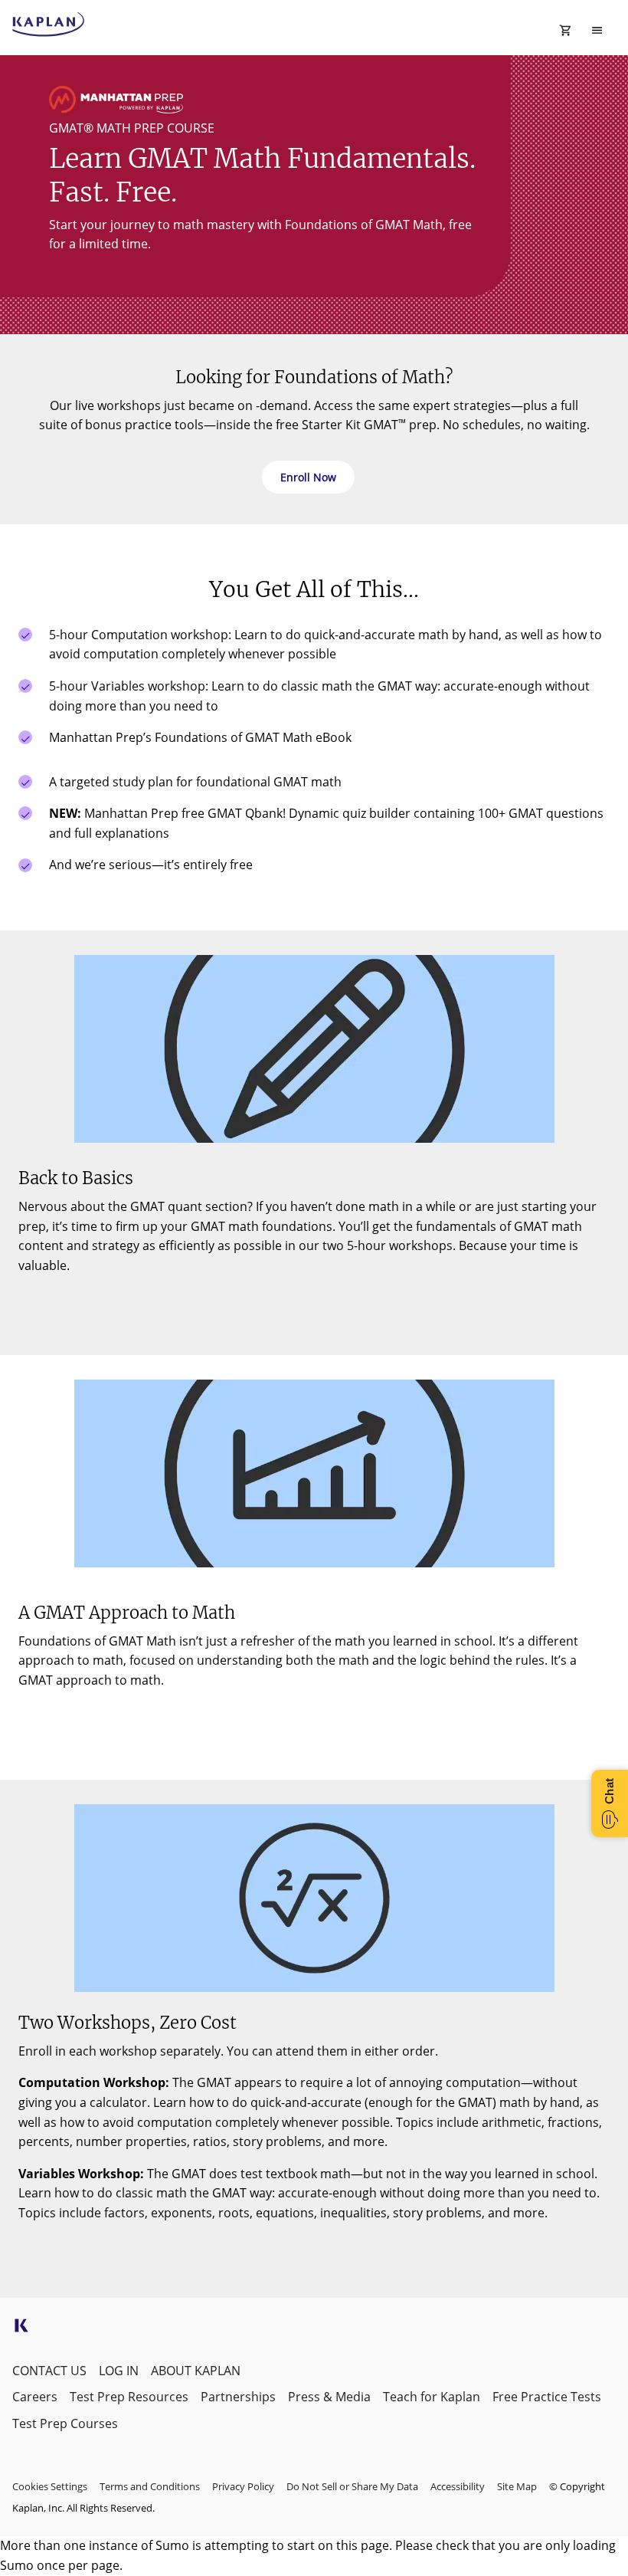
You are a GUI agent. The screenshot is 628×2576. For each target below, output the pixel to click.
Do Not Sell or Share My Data (352, 2486)
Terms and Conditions (150, 2486)
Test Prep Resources (129, 2397)
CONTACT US (49, 2371)
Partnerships (238, 2397)
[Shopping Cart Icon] (566, 31)
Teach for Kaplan (432, 2397)
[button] (308, 477)
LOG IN (119, 2371)
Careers (35, 2397)
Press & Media (329, 2397)
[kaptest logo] (49, 25)
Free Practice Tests (547, 2397)
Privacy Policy (243, 2486)
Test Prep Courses (65, 2423)
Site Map (517, 2486)
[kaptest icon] (21, 2330)
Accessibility (458, 2486)
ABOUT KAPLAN (196, 2371)
